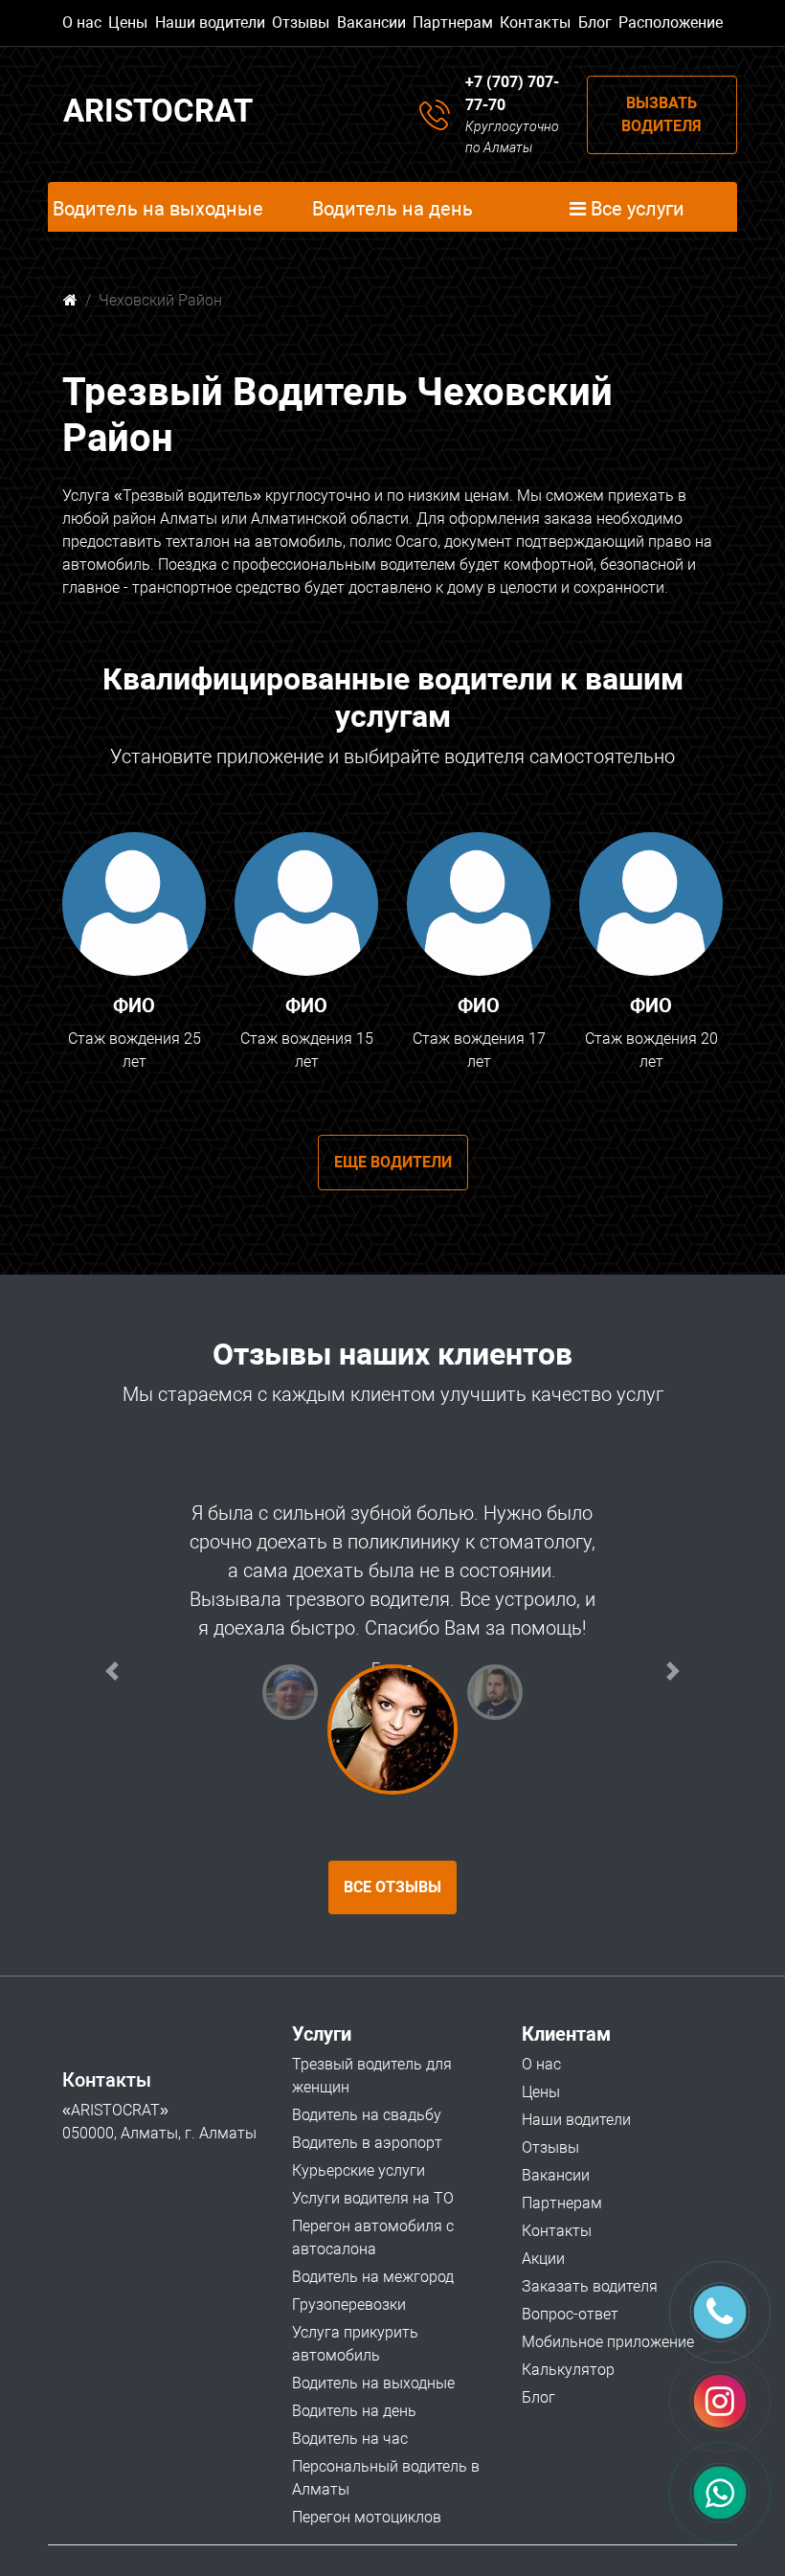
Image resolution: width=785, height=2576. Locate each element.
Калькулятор (568, 2370)
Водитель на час (350, 2439)
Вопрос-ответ (570, 2314)
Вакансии (371, 23)
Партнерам (453, 23)
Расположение (671, 23)
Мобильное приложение (608, 2342)
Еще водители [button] (393, 1162)
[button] (112, 1671)
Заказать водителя (590, 2286)
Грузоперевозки (349, 2305)
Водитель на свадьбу (367, 2115)
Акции (543, 2259)
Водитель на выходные (373, 2383)
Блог (595, 23)
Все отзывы (392, 1887)
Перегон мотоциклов (367, 2517)
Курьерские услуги (359, 2170)
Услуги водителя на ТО (373, 2198)
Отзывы (301, 23)
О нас (82, 23)
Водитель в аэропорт (367, 2143)
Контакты (535, 23)
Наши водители (210, 23)
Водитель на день (354, 2411)
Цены (128, 23)
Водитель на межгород (373, 2277)
